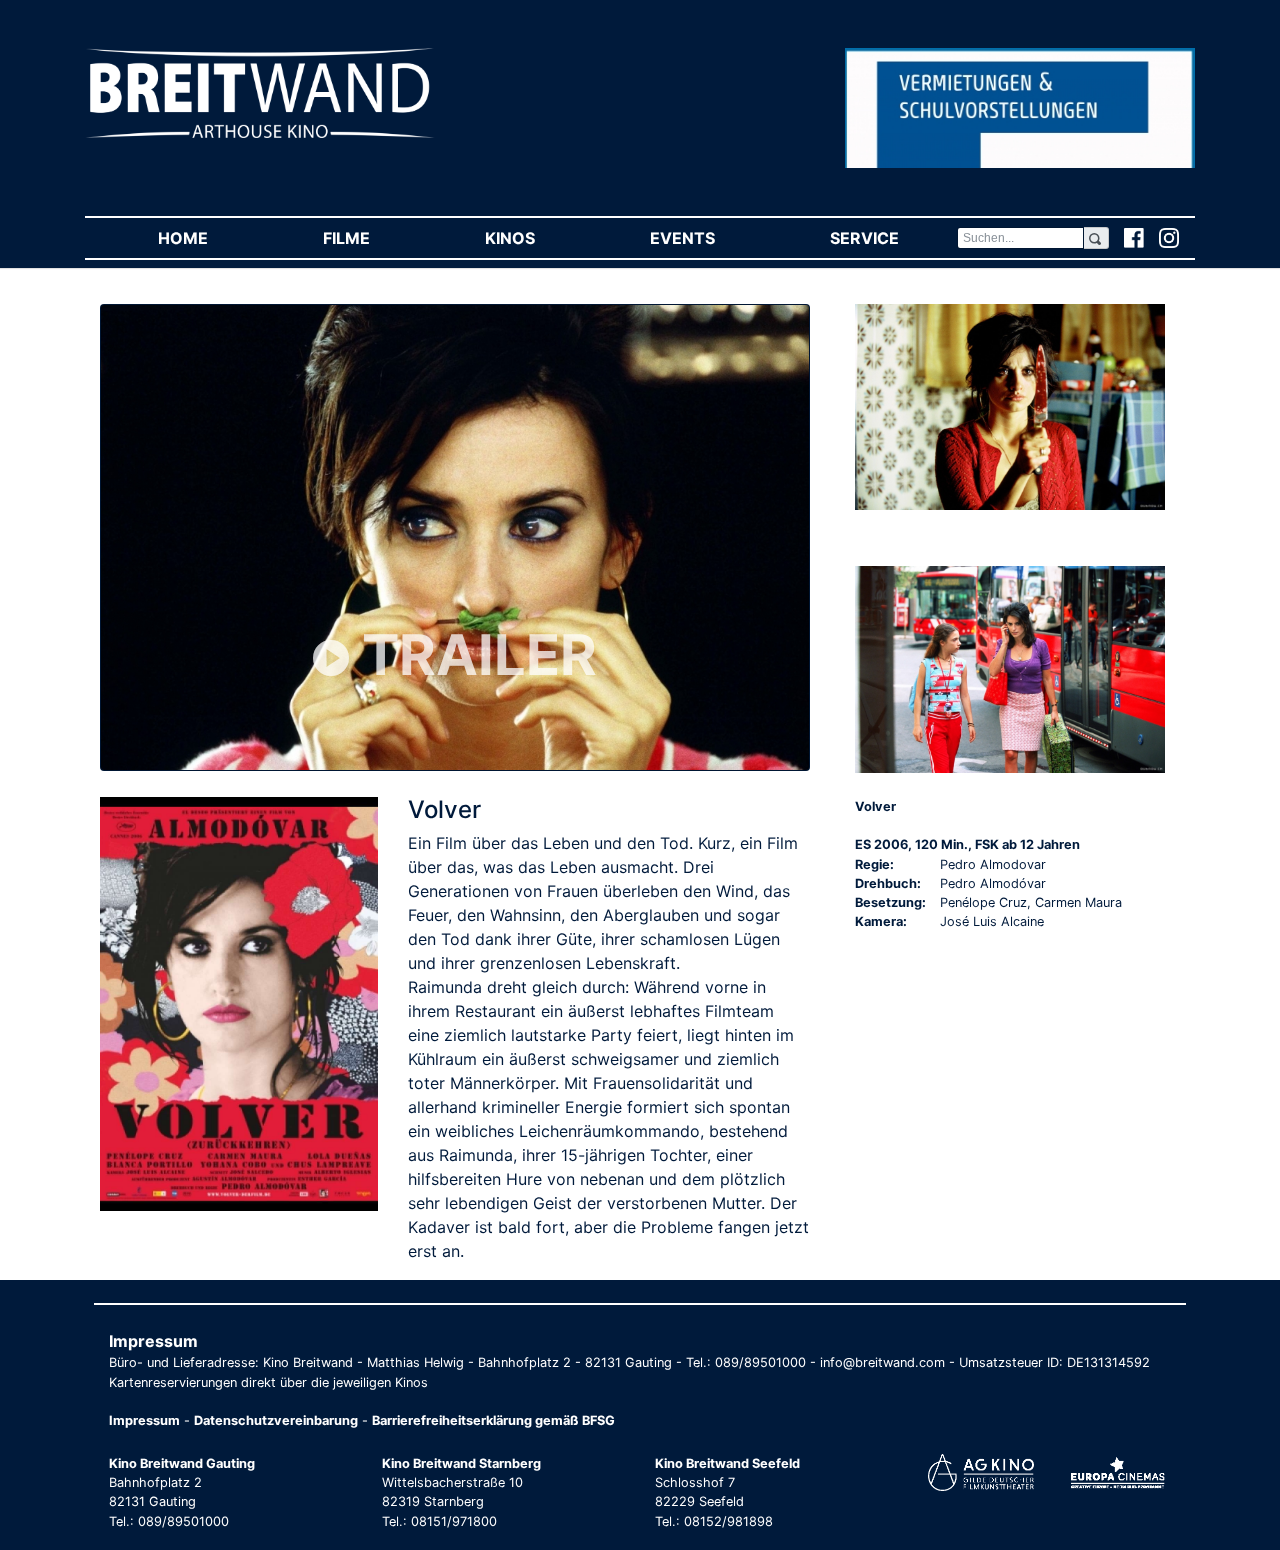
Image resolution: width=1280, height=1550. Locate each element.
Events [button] (711, 238)
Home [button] (211, 238)
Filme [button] (375, 238)
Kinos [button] (538, 238)
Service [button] (893, 238)
